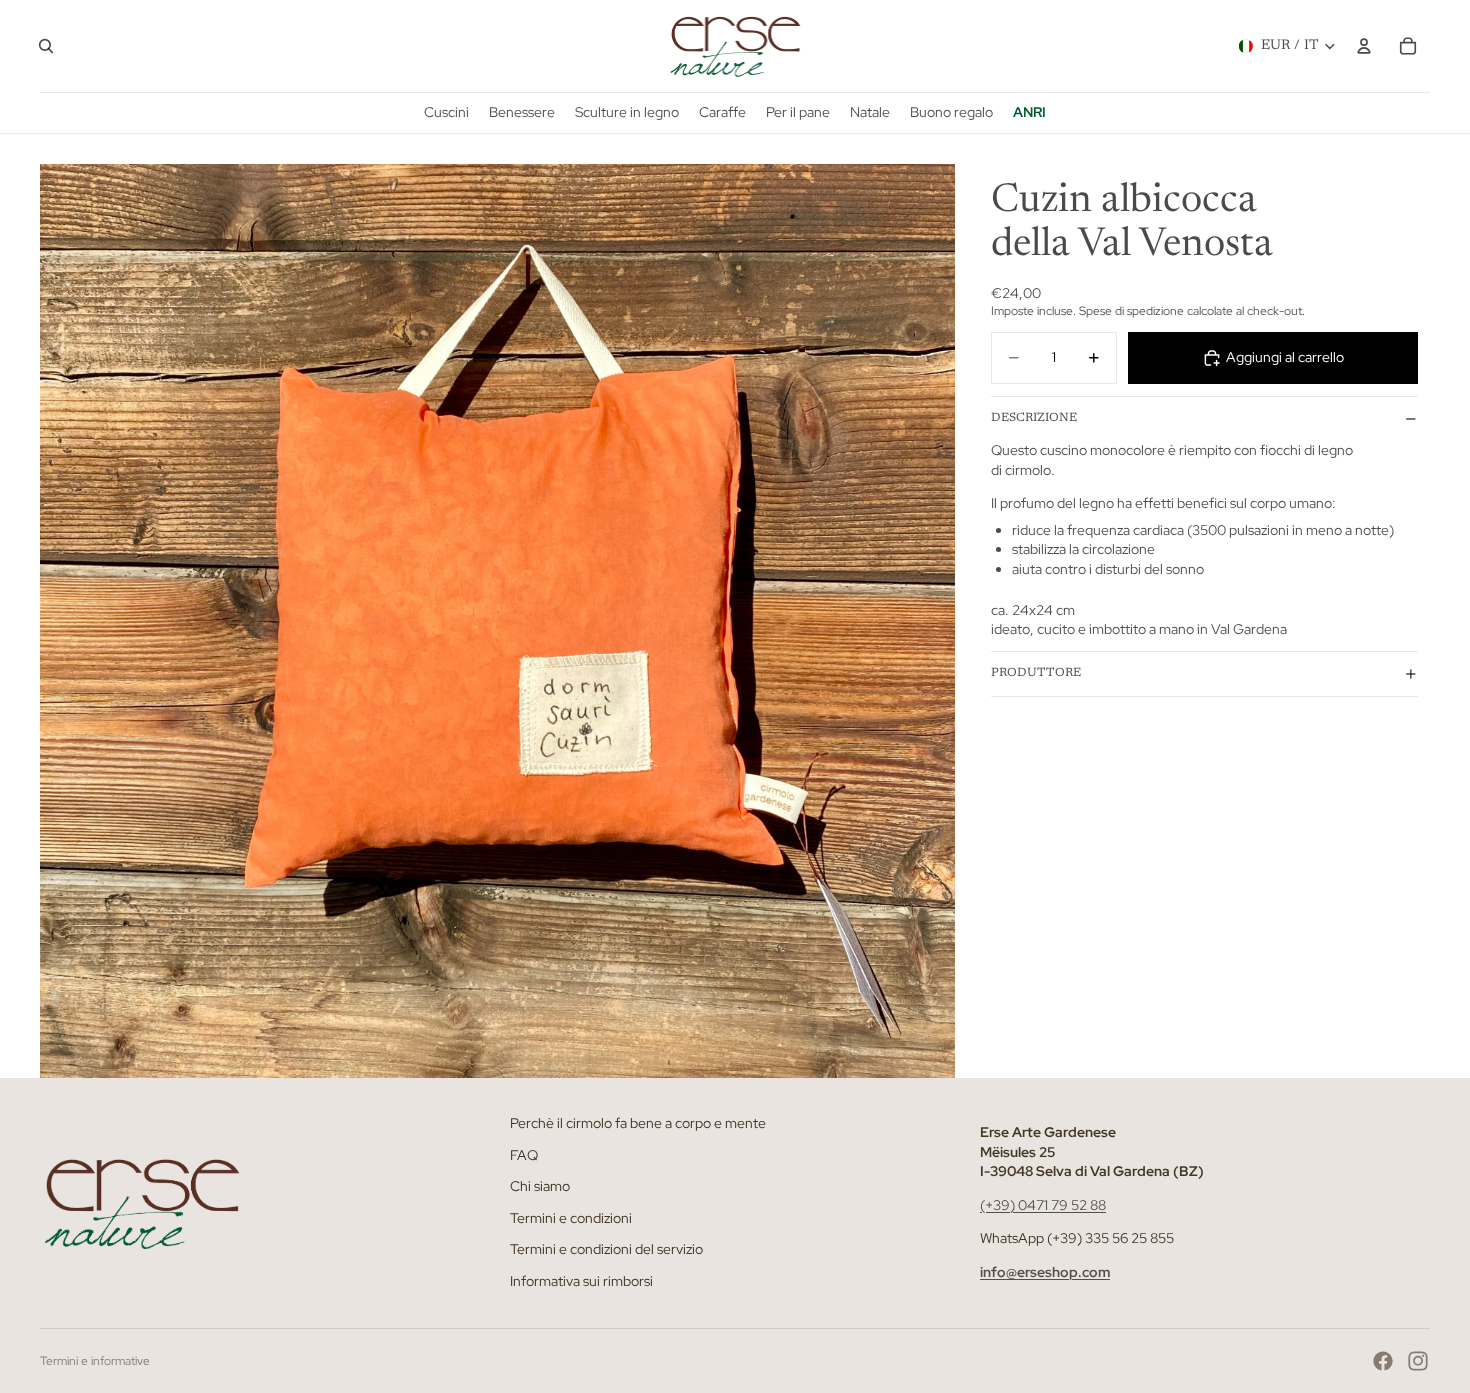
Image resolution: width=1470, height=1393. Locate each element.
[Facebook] (1383, 1361)
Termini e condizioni (571, 1218)
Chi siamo (540, 1187)
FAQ (524, 1155)
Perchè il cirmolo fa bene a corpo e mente (638, 1123)
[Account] (1364, 46)
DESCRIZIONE (1034, 418)
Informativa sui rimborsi (581, 1281)
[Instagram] (1418, 1361)
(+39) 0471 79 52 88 (1043, 1205)
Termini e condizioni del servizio (606, 1250)
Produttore (1036, 673)
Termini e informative (95, 1361)
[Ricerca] (46, 46)
